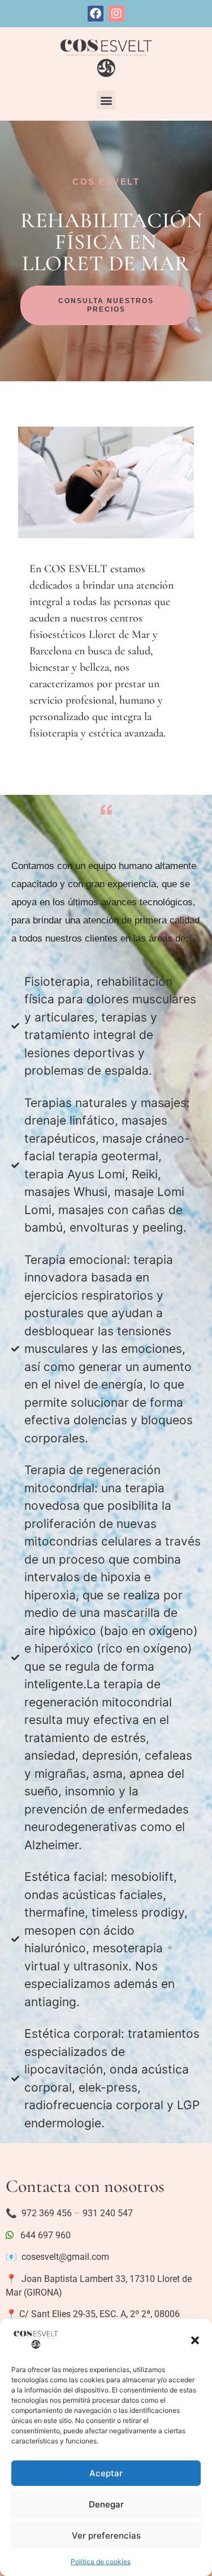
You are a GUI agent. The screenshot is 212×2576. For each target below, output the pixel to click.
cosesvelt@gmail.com (65, 2257)
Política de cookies (101, 2562)
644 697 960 (42, 2235)
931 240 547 (108, 2213)
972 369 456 (47, 2213)
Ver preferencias (106, 2535)
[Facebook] (96, 14)
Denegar (106, 2504)
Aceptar (106, 2473)
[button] (195, 2340)
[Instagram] (116, 14)
